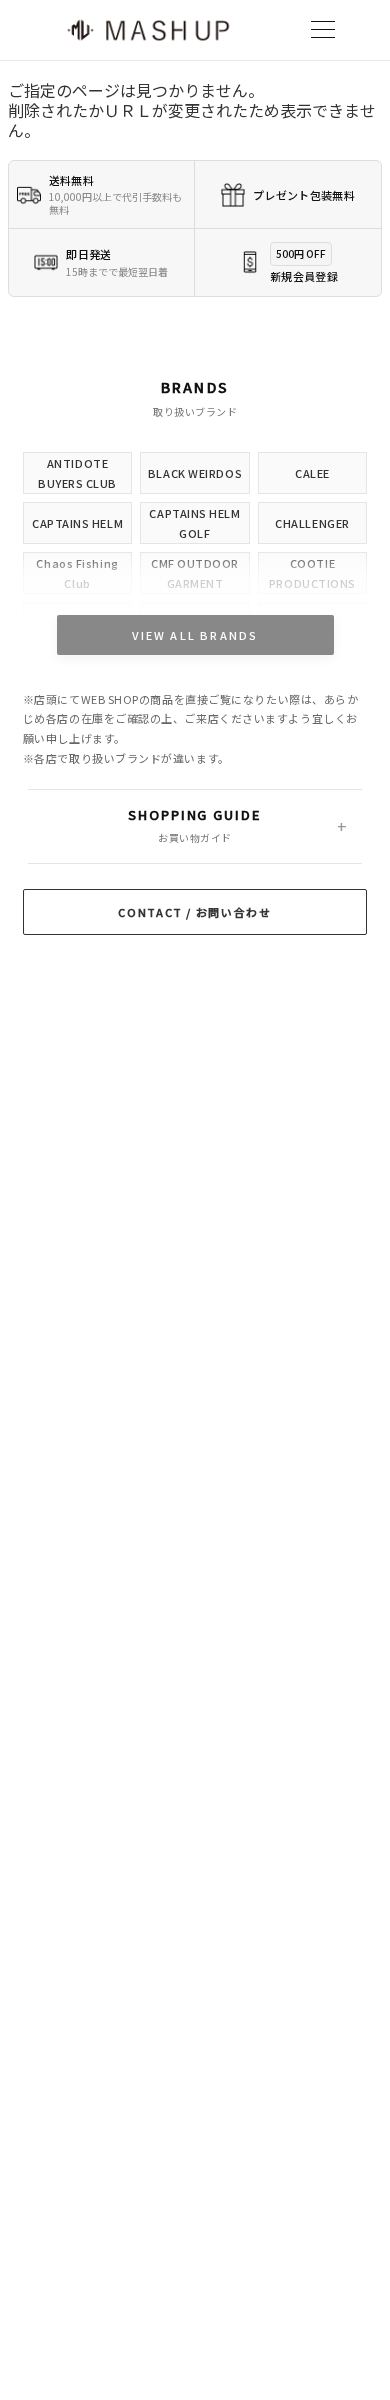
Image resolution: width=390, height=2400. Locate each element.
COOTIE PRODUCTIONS (312, 573)
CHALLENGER (312, 523)
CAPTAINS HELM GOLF (194, 523)
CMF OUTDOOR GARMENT (195, 573)
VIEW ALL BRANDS (195, 635)
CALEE (312, 473)
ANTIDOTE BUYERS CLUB (77, 473)
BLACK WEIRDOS (195, 473)
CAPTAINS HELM (77, 523)
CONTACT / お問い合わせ (194, 912)
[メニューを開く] (323, 30)
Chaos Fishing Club (77, 573)
